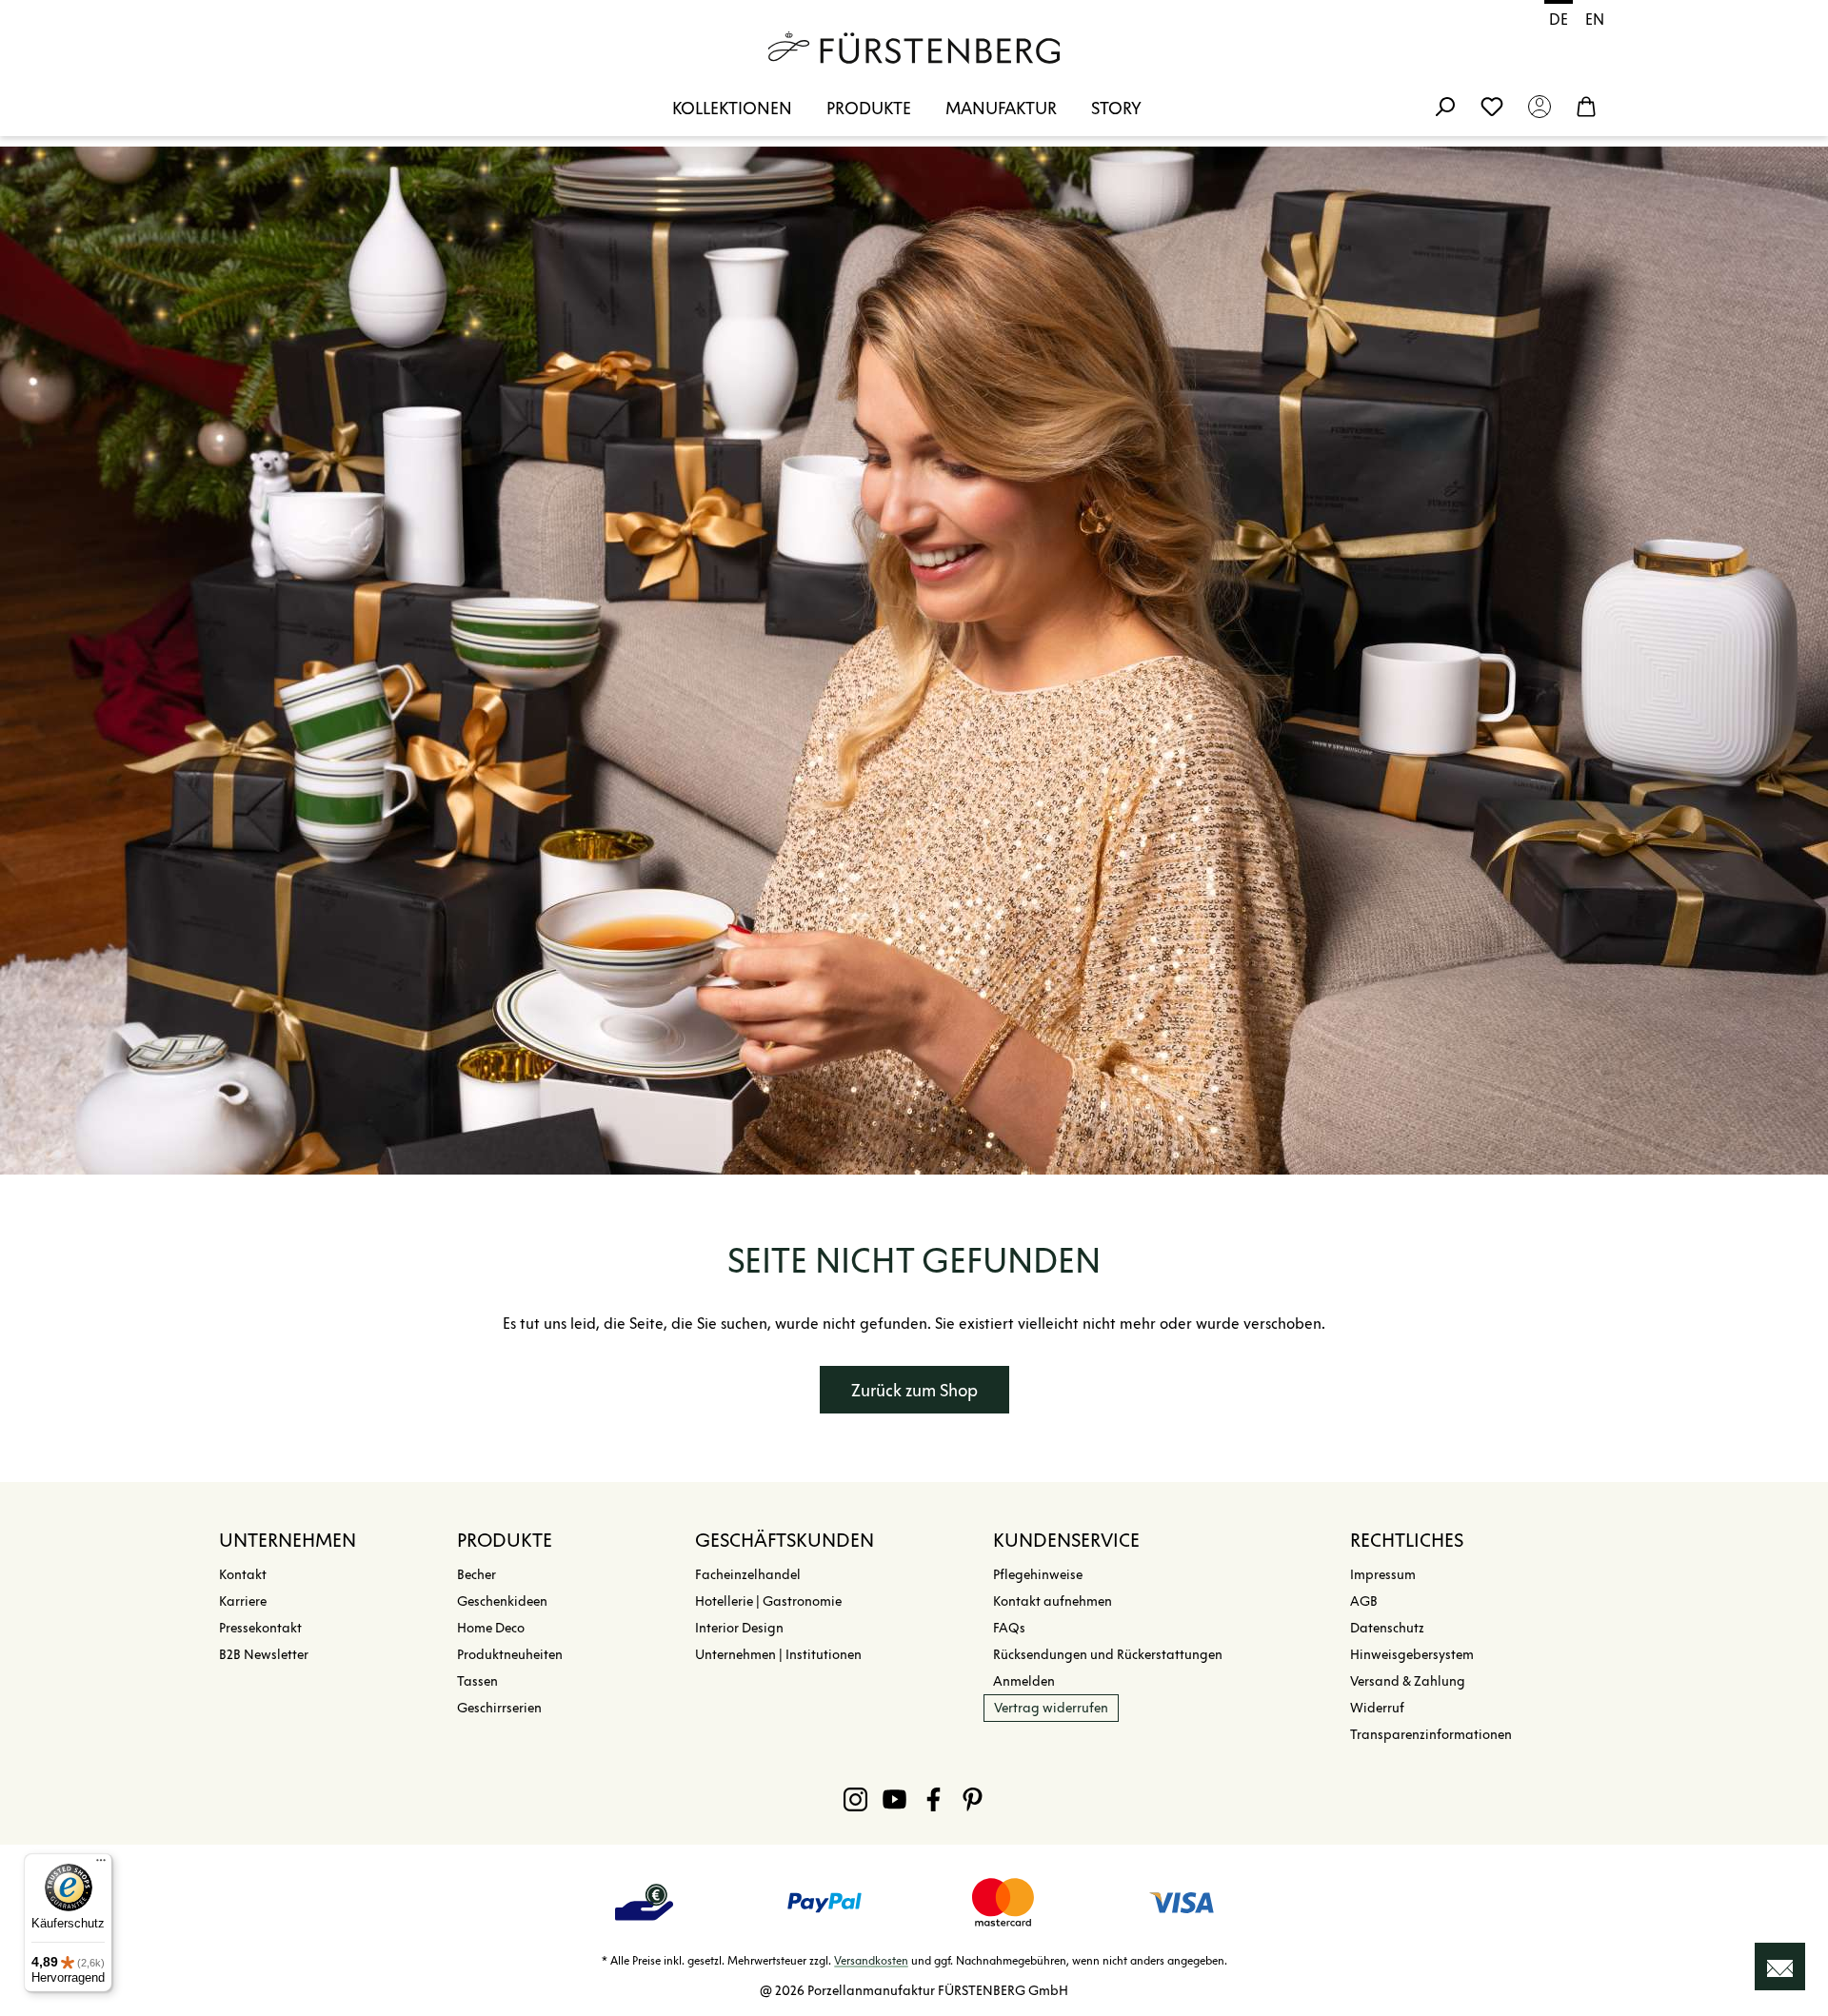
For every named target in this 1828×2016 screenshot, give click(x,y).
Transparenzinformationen (1431, 1735)
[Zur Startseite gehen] (914, 48)
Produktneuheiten (510, 1655)
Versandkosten (871, 1960)
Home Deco (491, 1628)
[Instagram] (855, 1799)
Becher (477, 1575)
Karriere (243, 1601)
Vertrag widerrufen (1051, 1708)
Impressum (1383, 1575)
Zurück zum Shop (914, 1391)
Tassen (477, 1681)
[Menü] (101, 1865)
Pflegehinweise (1038, 1575)
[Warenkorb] (1586, 106)
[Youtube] (894, 1799)
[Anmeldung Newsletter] (1780, 1967)
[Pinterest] (973, 1799)
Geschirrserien (499, 1708)
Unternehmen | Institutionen (778, 1655)
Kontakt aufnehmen (1053, 1601)
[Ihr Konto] (1540, 106)
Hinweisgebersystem (1412, 1655)
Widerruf (1377, 1708)
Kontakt (243, 1575)
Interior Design (739, 1628)
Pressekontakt (260, 1628)
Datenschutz (1387, 1628)
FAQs (1009, 1628)
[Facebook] (934, 1799)
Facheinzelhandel (748, 1575)
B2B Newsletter (264, 1655)
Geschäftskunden (785, 1540)
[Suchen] (1444, 106)
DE (1559, 20)
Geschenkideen (502, 1601)
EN (1595, 20)
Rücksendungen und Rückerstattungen (1108, 1655)
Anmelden (1024, 1681)
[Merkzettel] (1492, 106)
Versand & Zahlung (1408, 1681)
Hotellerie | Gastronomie (768, 1601)
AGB (1364, 1601)
